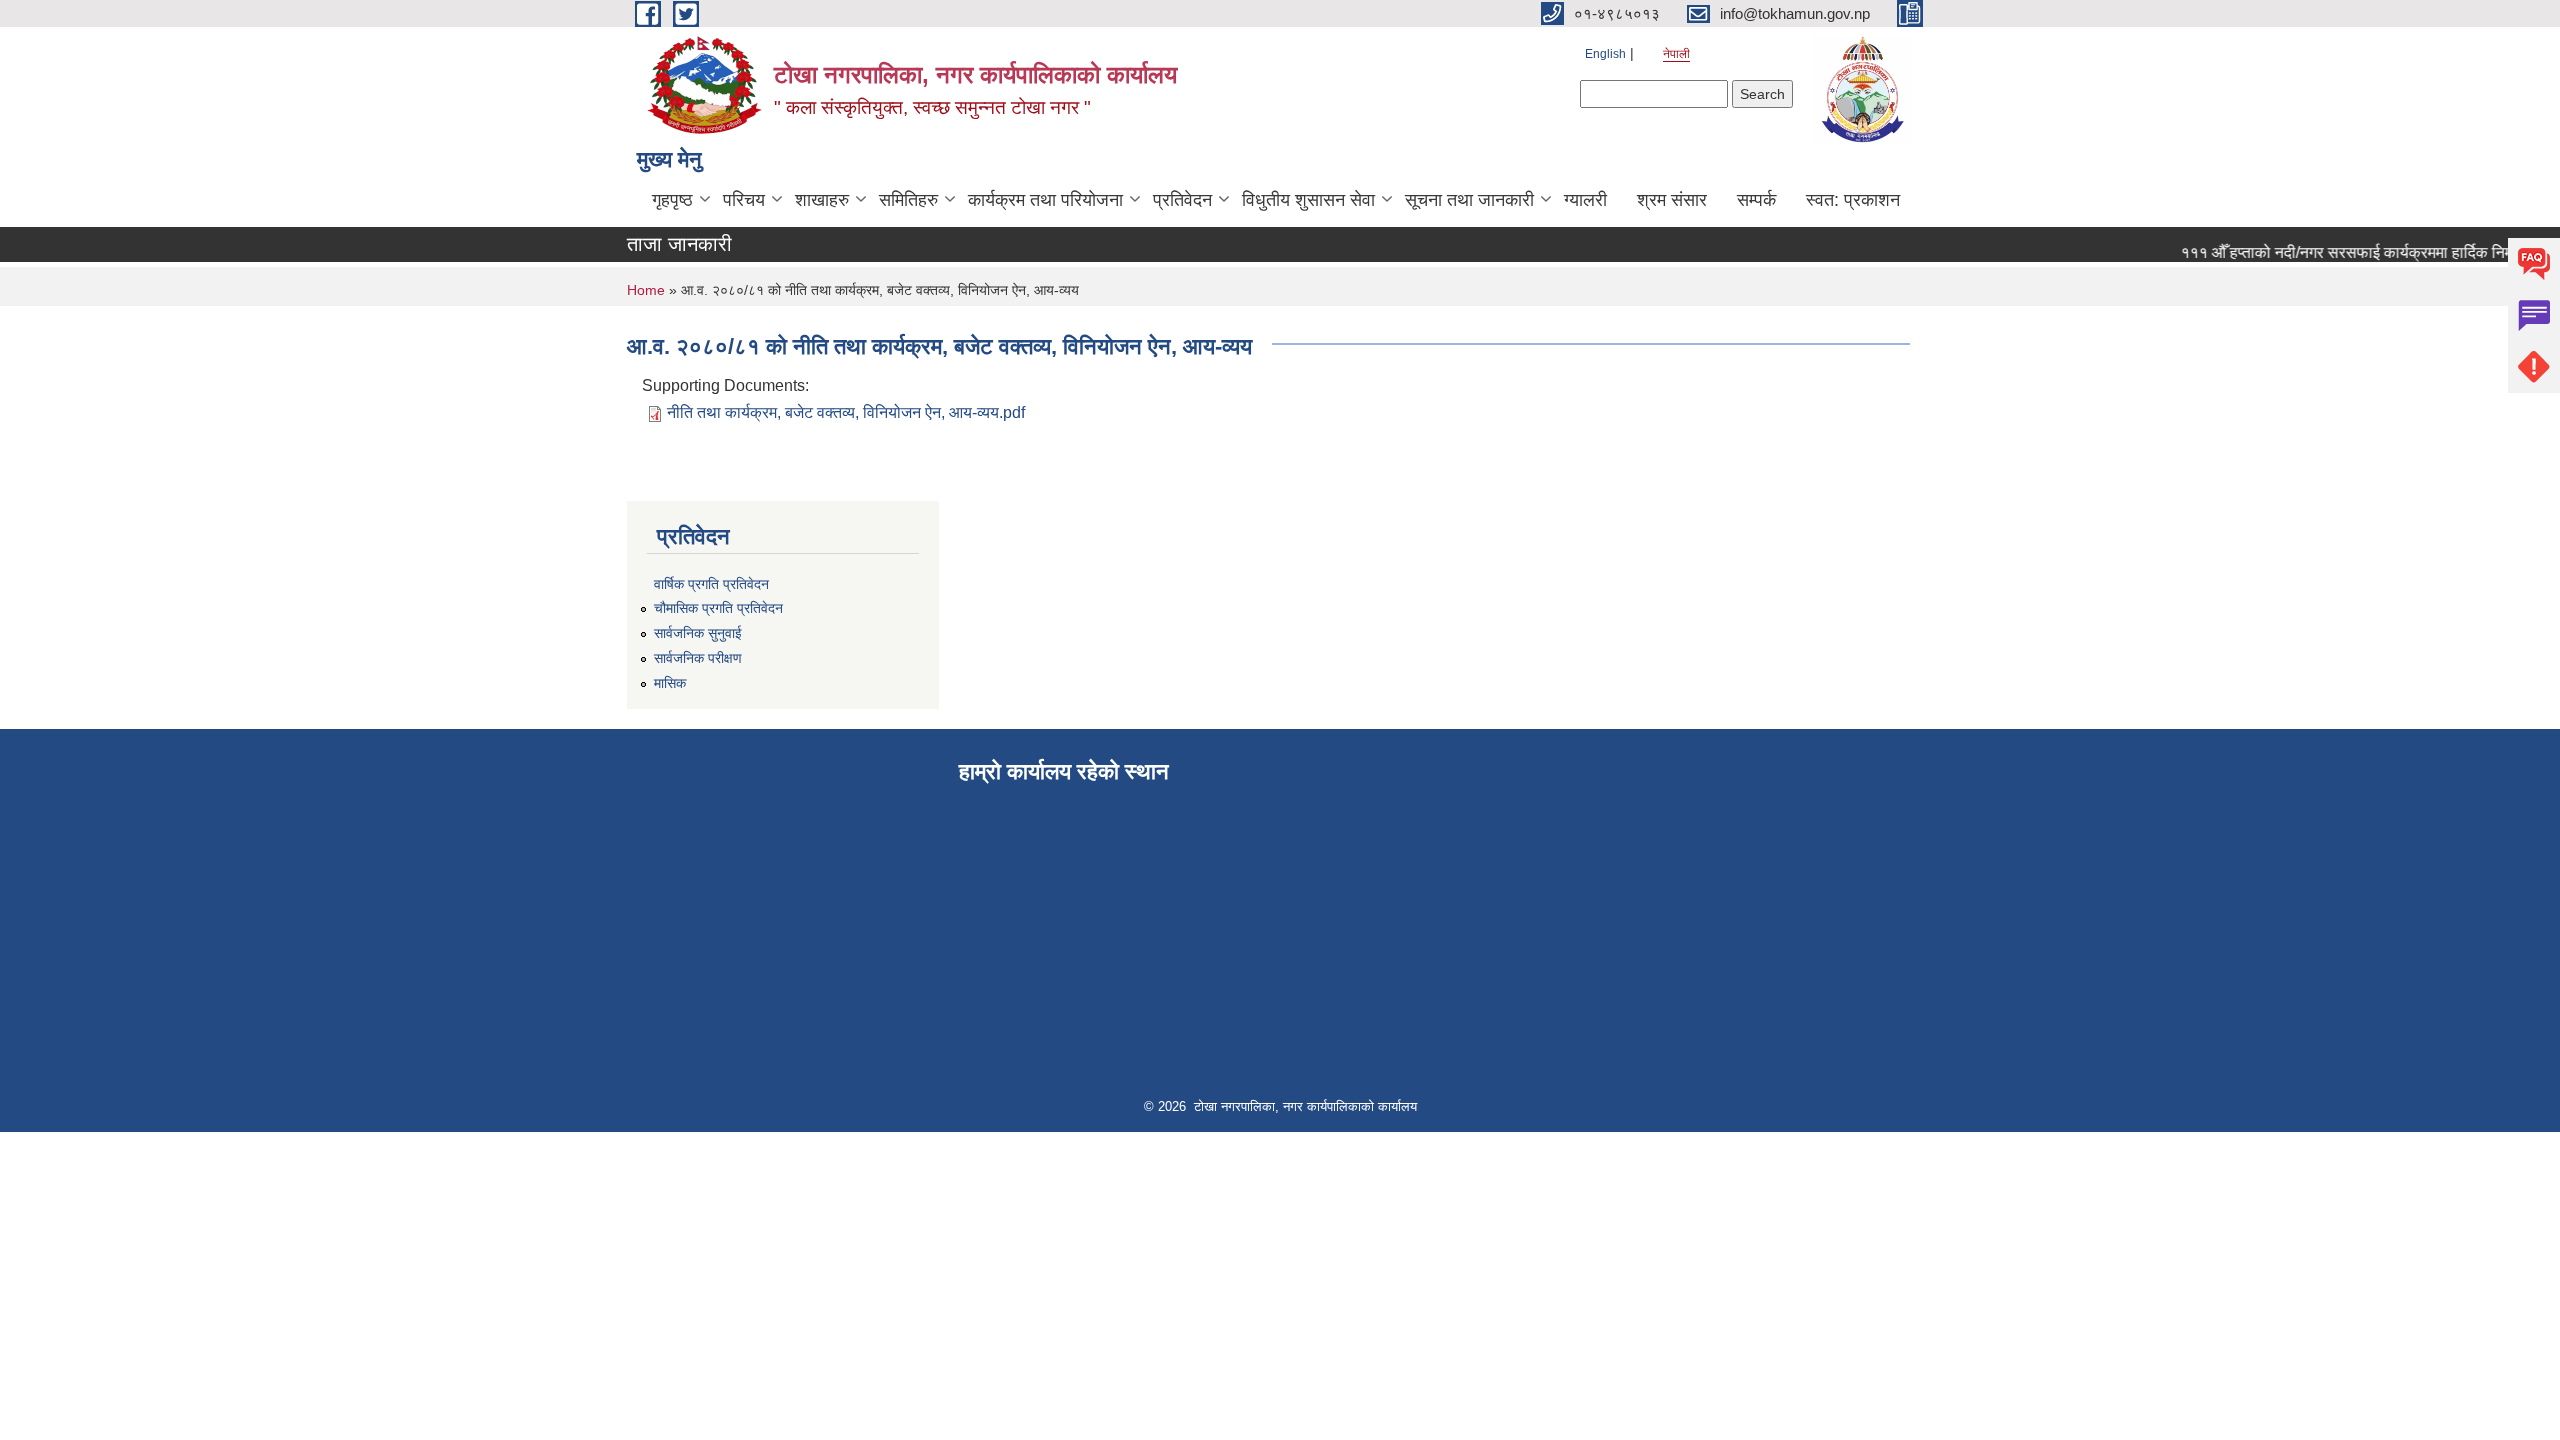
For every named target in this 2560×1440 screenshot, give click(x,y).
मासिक (670, 683)
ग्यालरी (1585, 200)
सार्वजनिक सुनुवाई (698, 633)
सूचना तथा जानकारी (1469, 200)
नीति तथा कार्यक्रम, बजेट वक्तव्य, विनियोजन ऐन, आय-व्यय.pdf (846, 412)
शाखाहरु (822, 200)
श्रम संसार (1672, 200)
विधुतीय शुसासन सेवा (1308, 200)
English (1605, 54)
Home (646, 290)
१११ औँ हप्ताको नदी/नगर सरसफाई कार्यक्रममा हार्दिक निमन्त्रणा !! (2354, 252)
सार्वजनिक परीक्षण (698, 658)
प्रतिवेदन (1182, 200)
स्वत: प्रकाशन (1853, 200)
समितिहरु (908, 200)
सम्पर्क (1756, 200)
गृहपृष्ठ (672, 200)
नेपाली (1676, 54)
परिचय (744, 200)
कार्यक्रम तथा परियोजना (1045, 200)
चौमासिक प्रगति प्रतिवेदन (718, 608)
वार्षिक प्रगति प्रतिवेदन (711, 584)
